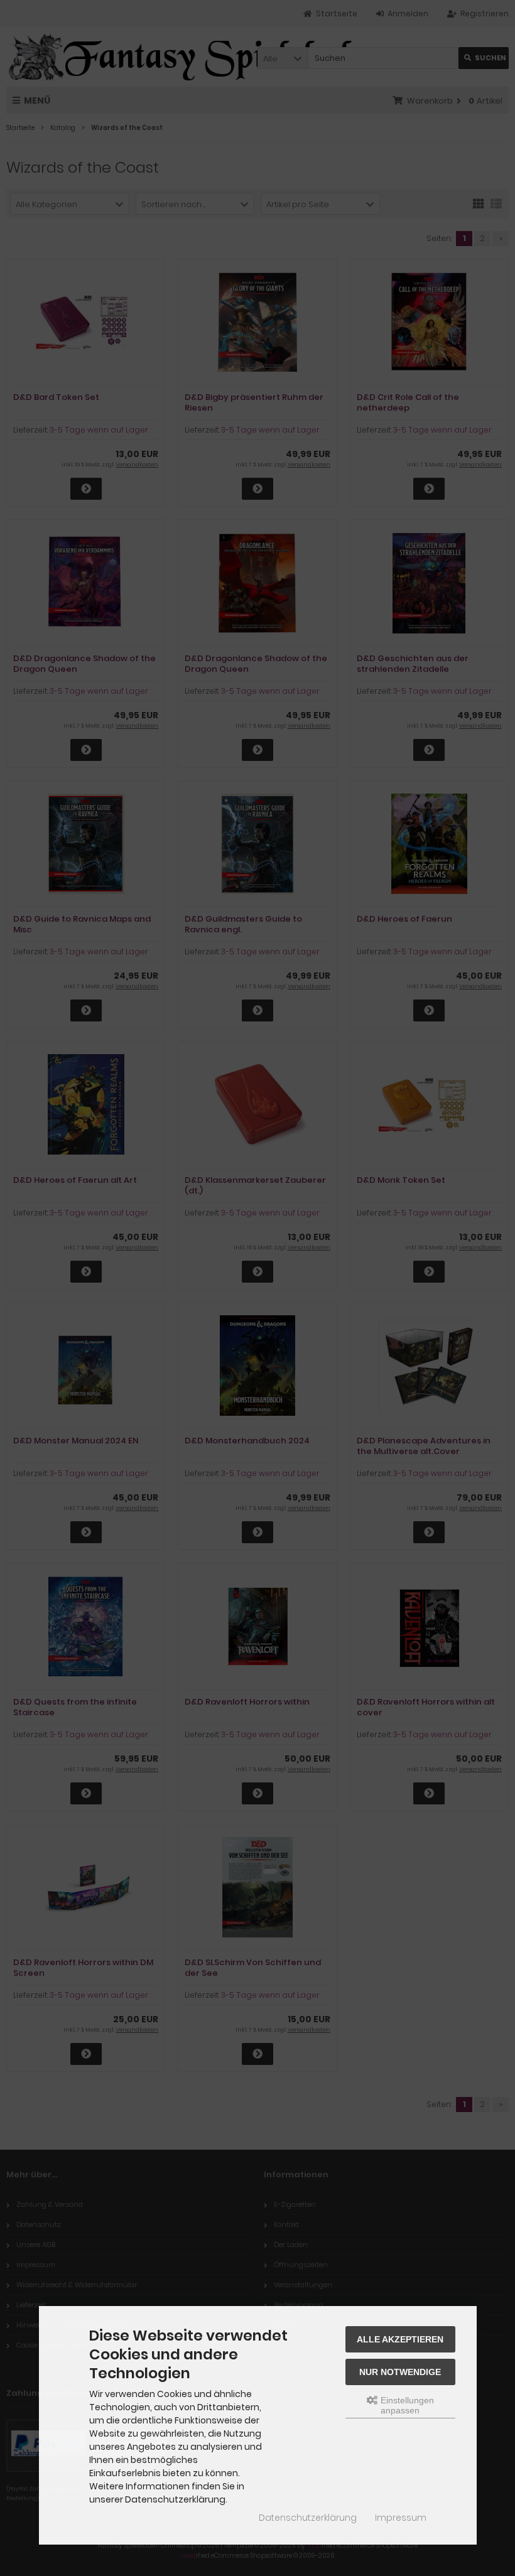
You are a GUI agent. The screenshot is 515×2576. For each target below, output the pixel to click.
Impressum (401, 2518)
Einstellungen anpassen (406, 2405)
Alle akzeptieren (400, 2339)
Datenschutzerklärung (308, 2518)
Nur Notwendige (400, 2372)
